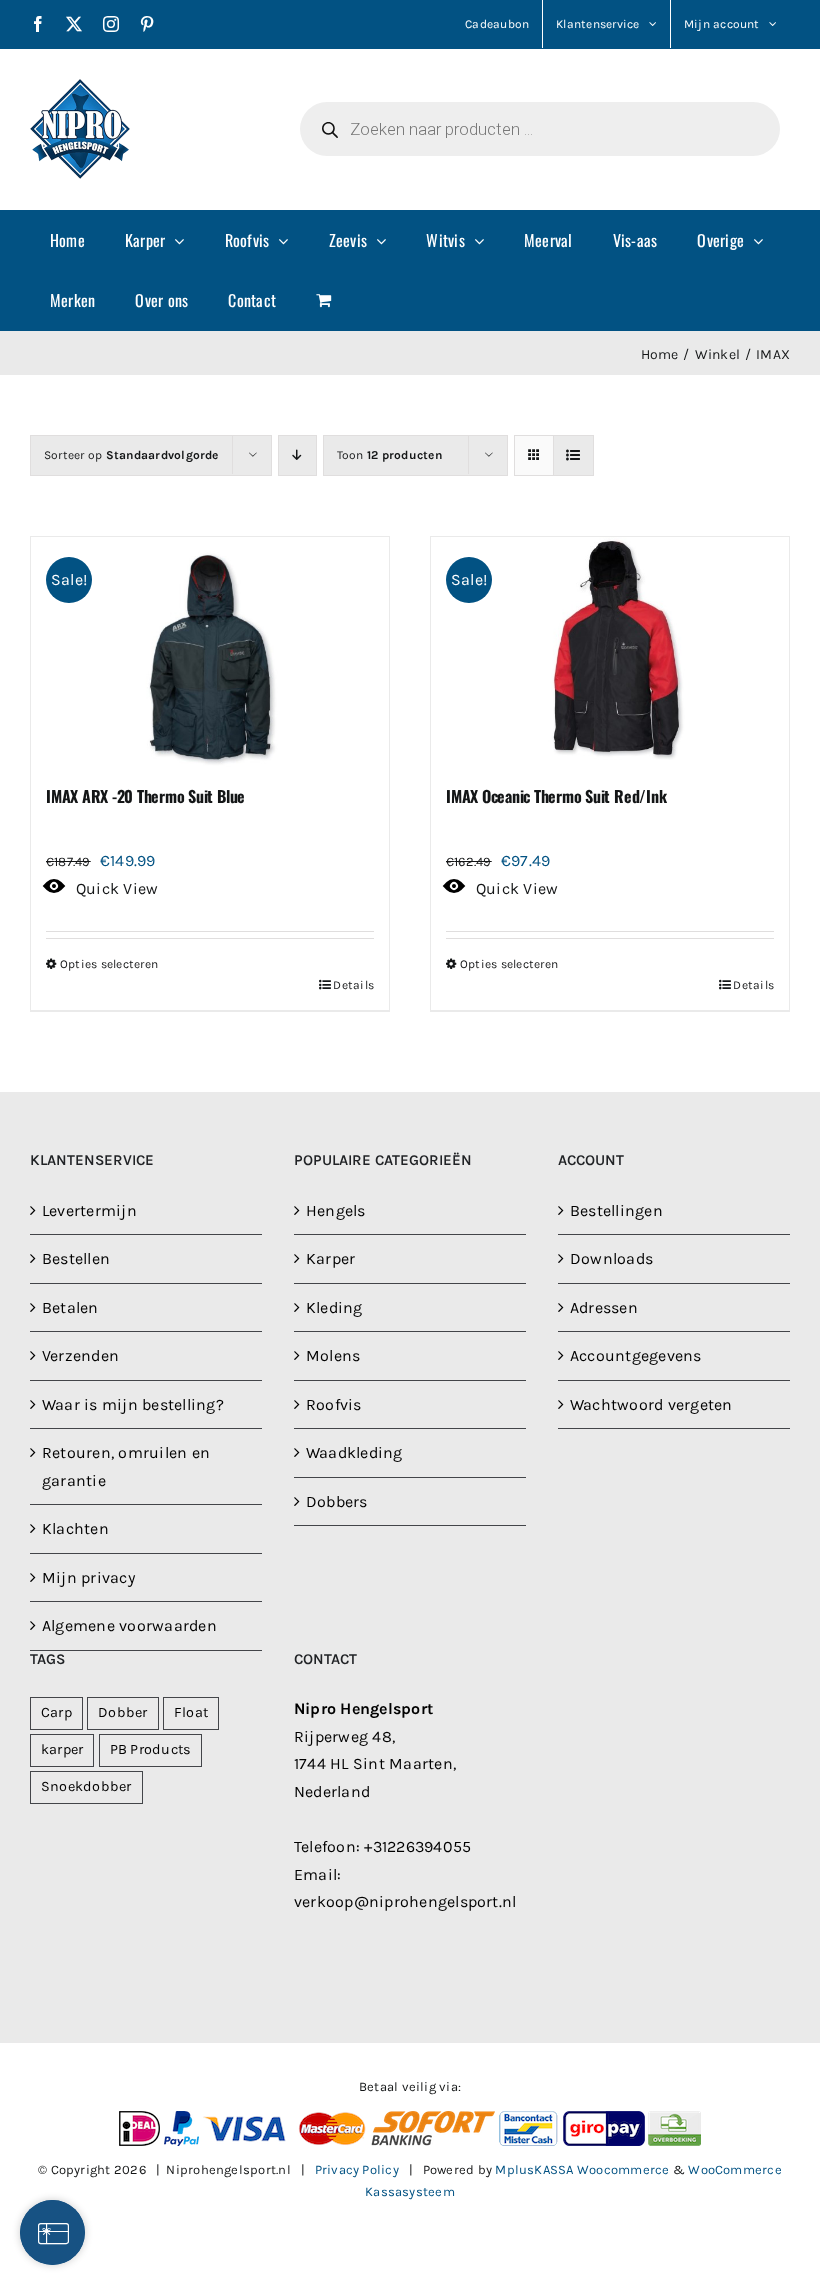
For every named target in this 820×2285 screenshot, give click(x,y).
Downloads (611, 1258)
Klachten (75, 1528)
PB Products (151, 1749)
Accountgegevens (636, 1355)
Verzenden (80, 1355)
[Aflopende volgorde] (297, 455)
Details (353, 985)
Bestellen (76, 1258)
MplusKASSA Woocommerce (582, 2169)
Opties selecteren (109, 964)
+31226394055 (417, 1846)
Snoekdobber (86, 1786)
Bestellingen (616, 1210)
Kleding (334, 1307)
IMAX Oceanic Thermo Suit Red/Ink (556, 796)
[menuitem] (67, 240)
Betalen (70, 1307)
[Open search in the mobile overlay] (540, 129)
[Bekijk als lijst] (573, 455)
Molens (333, 1355)
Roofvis (334, 1404)
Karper (330, 1258)
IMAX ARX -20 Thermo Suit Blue (145, 796)
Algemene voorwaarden (129, 1625)
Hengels (336, 1210)
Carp (56, 1712)
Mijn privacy (88, 1577)
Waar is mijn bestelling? (133, 1404)
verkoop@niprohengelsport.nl (405, 1901)
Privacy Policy (357, 2169)
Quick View (117, 888)
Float (191, 1712)
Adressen (604, 1307)
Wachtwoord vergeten (651, 1404)
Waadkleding (354, 1452)
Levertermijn (89, 1210)
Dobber (122, 1712)
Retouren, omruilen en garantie (126, 1466)
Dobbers (337, 1501)
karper (62, 1749)
